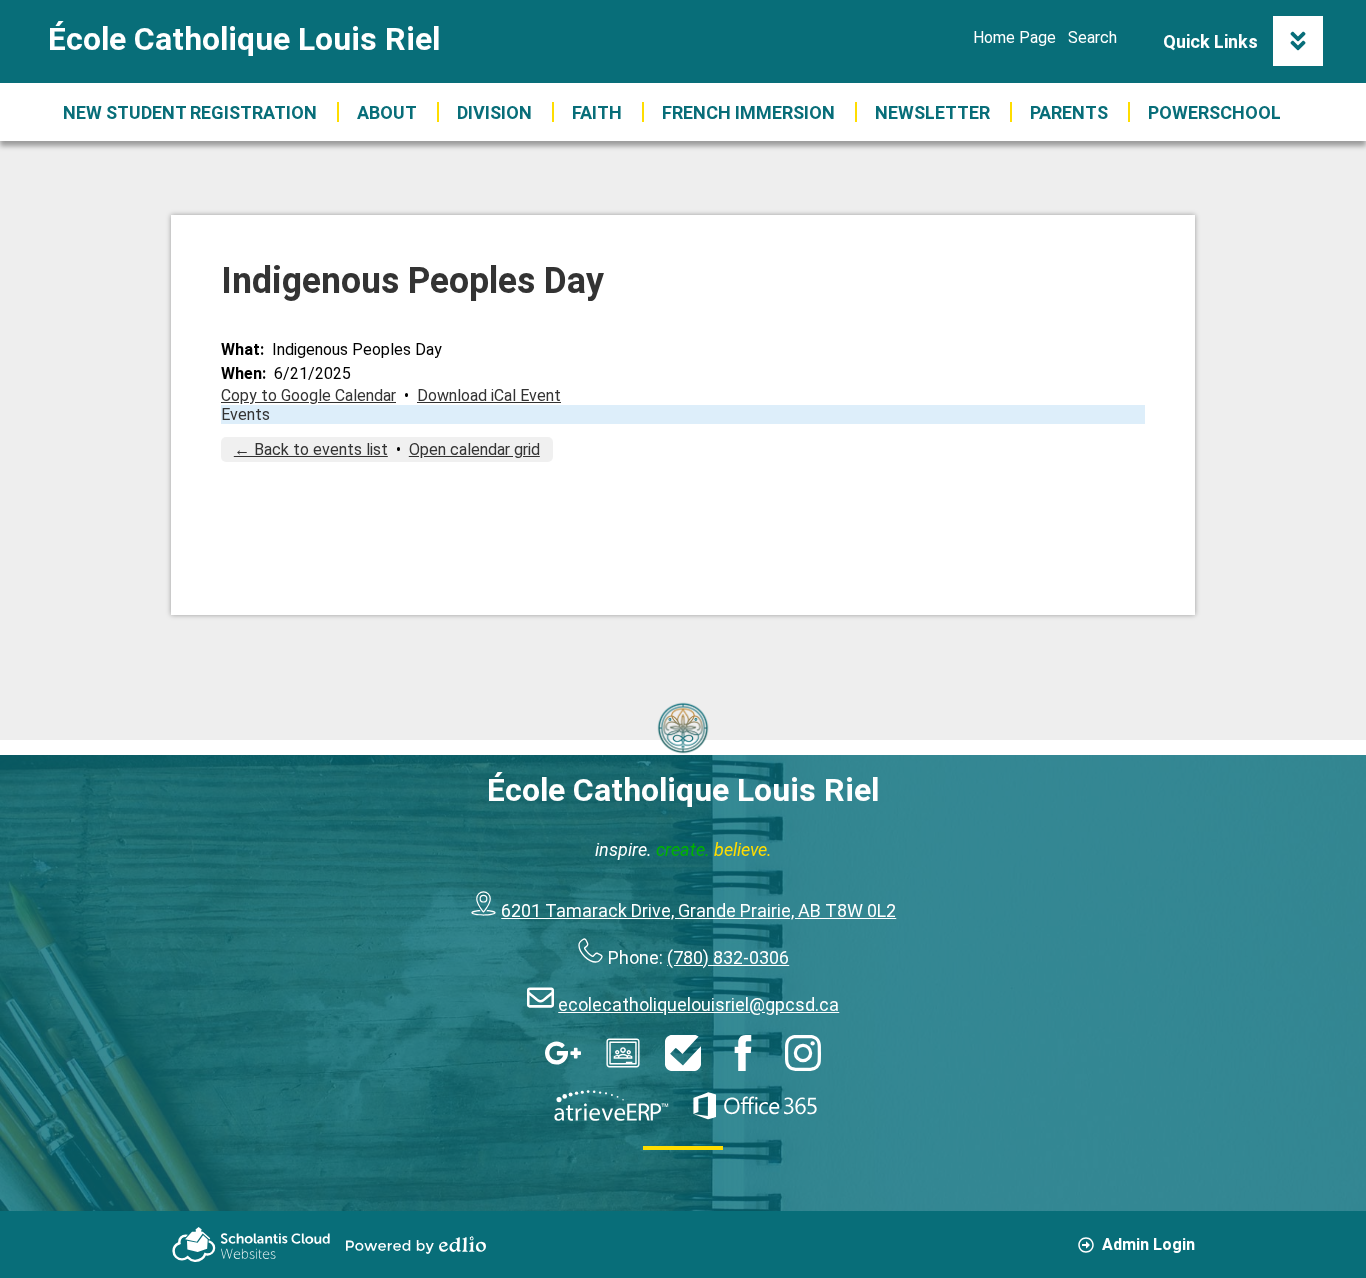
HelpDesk (683, 1053)
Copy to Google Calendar (308, 395)
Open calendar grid (474, 449)
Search (1092, 37)
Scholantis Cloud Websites (251, 1244)
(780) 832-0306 (728, 957)
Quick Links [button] (1210, 41)
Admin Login (1148, 1244)
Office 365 (755, 1106)
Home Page (1014, 37)
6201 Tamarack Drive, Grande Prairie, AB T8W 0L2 (698, 910)
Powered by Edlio (416, 1245)
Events (245, 414)
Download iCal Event (489, 395)
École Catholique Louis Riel (244, 39)
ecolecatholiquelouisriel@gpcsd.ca (698, 1004)
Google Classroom (623, 1053)
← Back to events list (311, 449)
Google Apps (563, 1053)
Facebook (743, 1053)
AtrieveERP (611, 1106)
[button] (387, 112)
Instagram (803, 1053)
